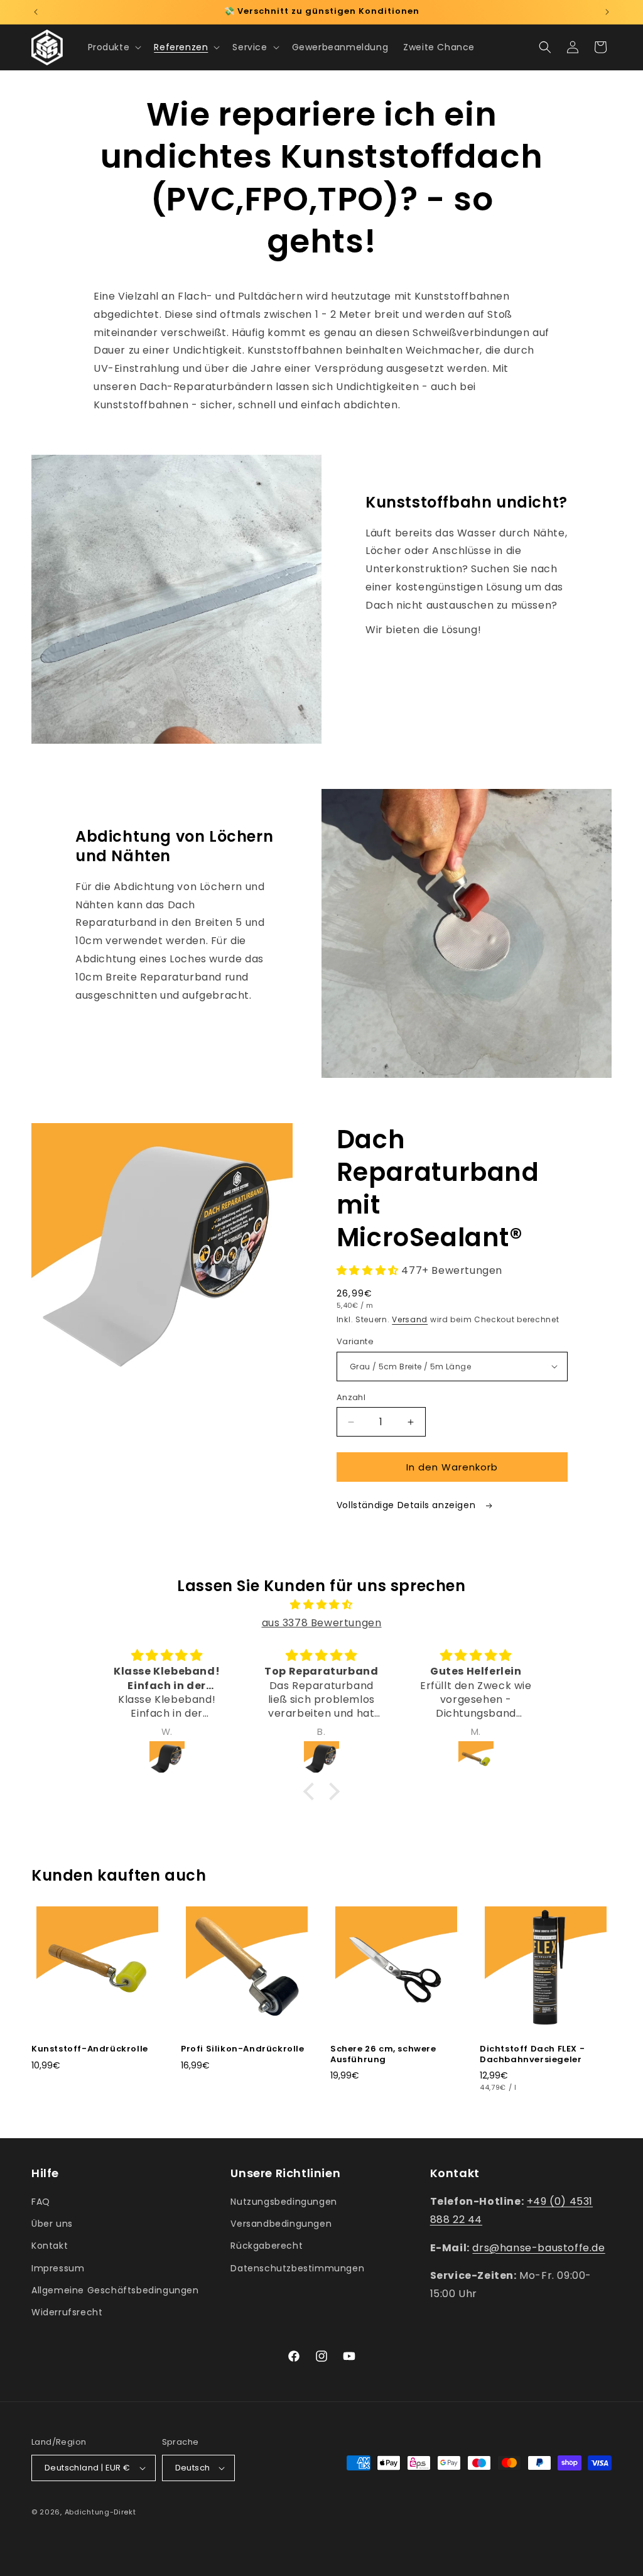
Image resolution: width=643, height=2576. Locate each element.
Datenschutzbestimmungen (297, 2268)
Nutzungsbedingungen (284, 2202)
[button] (114, 47)
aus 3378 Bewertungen (322, 1623)
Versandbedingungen (281, 2224)
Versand (410, 1319)
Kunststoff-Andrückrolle (90, 2049)
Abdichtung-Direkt (100, 2512)
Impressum (58, 2268)
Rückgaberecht (267, 2246)
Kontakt (50, 2246)
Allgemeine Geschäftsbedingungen (115, 2290)
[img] (321, 1605)
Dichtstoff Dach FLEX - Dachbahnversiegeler (532, 2055)
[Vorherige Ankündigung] (36, 12)
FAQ (41, 2202)
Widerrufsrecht (67, 2312)
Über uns (52, 2224)
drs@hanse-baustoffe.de (538, 2248)
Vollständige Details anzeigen (408, 1505)
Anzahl (351, 1397)
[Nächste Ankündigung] (607, 12)
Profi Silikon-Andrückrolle (243, 2049)
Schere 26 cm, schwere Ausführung (383, 2055)
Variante (355, 1341)
